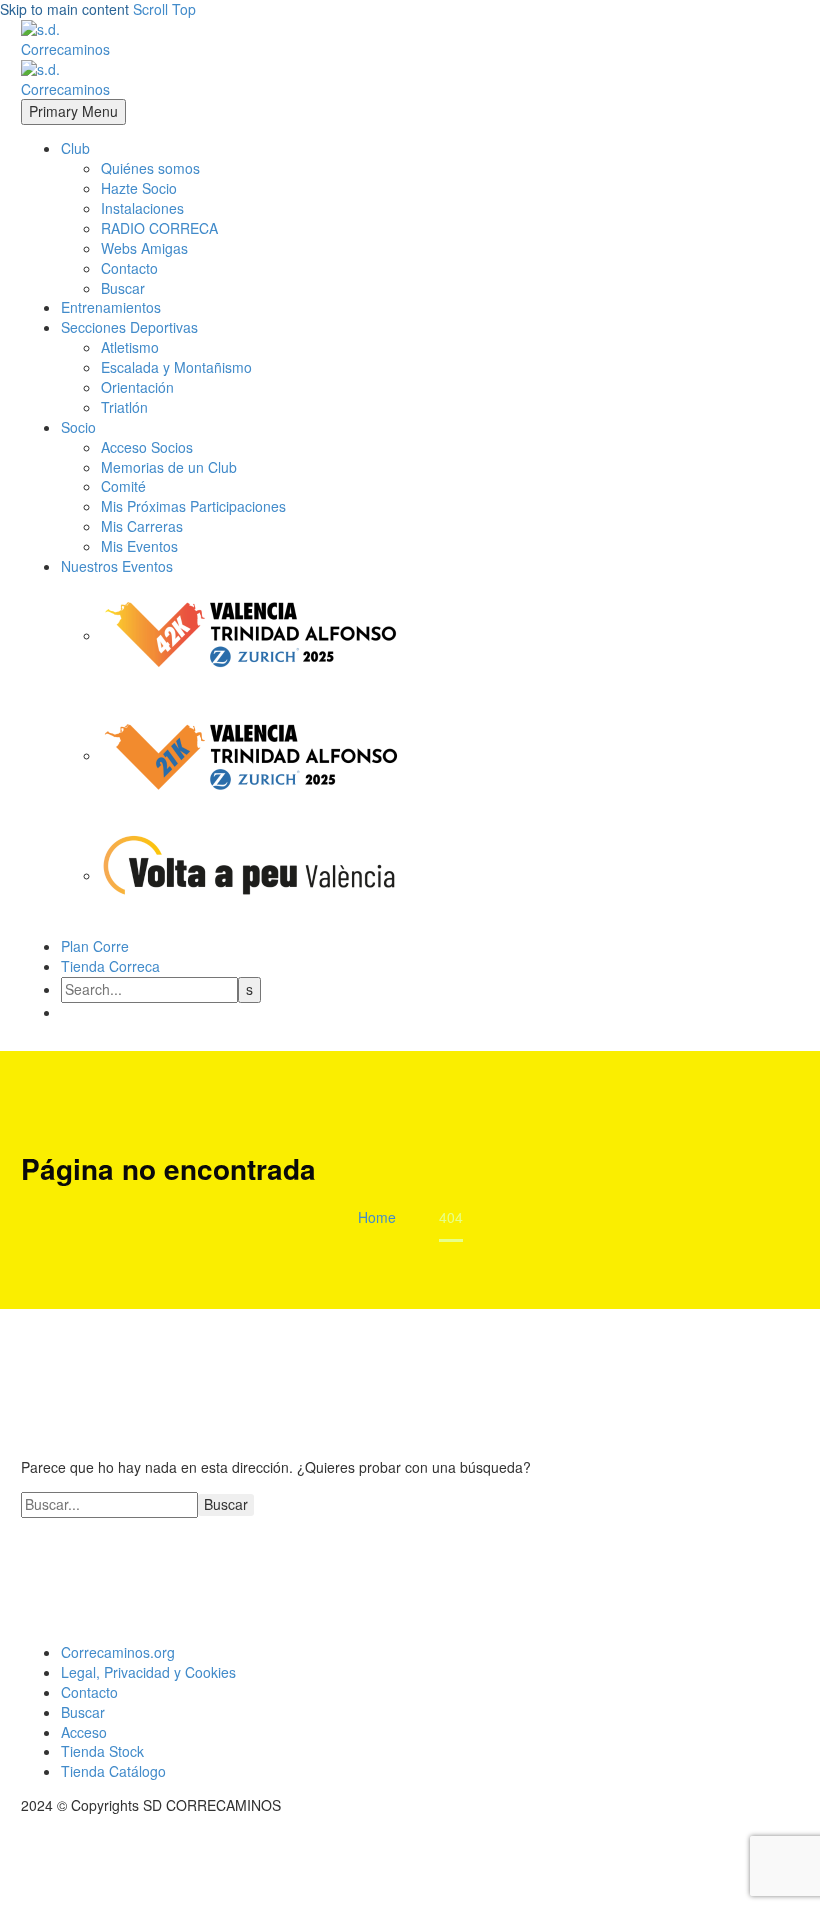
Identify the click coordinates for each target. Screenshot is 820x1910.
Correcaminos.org (118, 1652)
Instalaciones (142, 208)
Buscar (123, 288)
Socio (78, 427)
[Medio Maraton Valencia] (251, 755)
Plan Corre (95, 946)
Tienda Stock (102, 1751)
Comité (123, 486)
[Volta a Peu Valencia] (251, 875)
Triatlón (124, 407)
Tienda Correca (110, 966)
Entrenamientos (111, 307)
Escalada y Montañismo (176, 367)
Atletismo (130, 347)
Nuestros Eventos (117, 566)
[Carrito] (432, 1012)
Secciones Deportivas (129, 327)
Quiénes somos (150, 168)
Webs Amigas (144, 248)
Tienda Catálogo (113, 1771)
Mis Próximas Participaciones (193, 506)
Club (75, 148)
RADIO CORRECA (159, 228)
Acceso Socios (147, 447)
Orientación (137, 387)
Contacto (129, 268)
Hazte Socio (139, 188)
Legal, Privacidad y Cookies (148, 1672)
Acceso (84, 1732)
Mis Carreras (142, 526)
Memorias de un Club (169, 467)
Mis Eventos (139, 546)
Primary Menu (73, 111)
